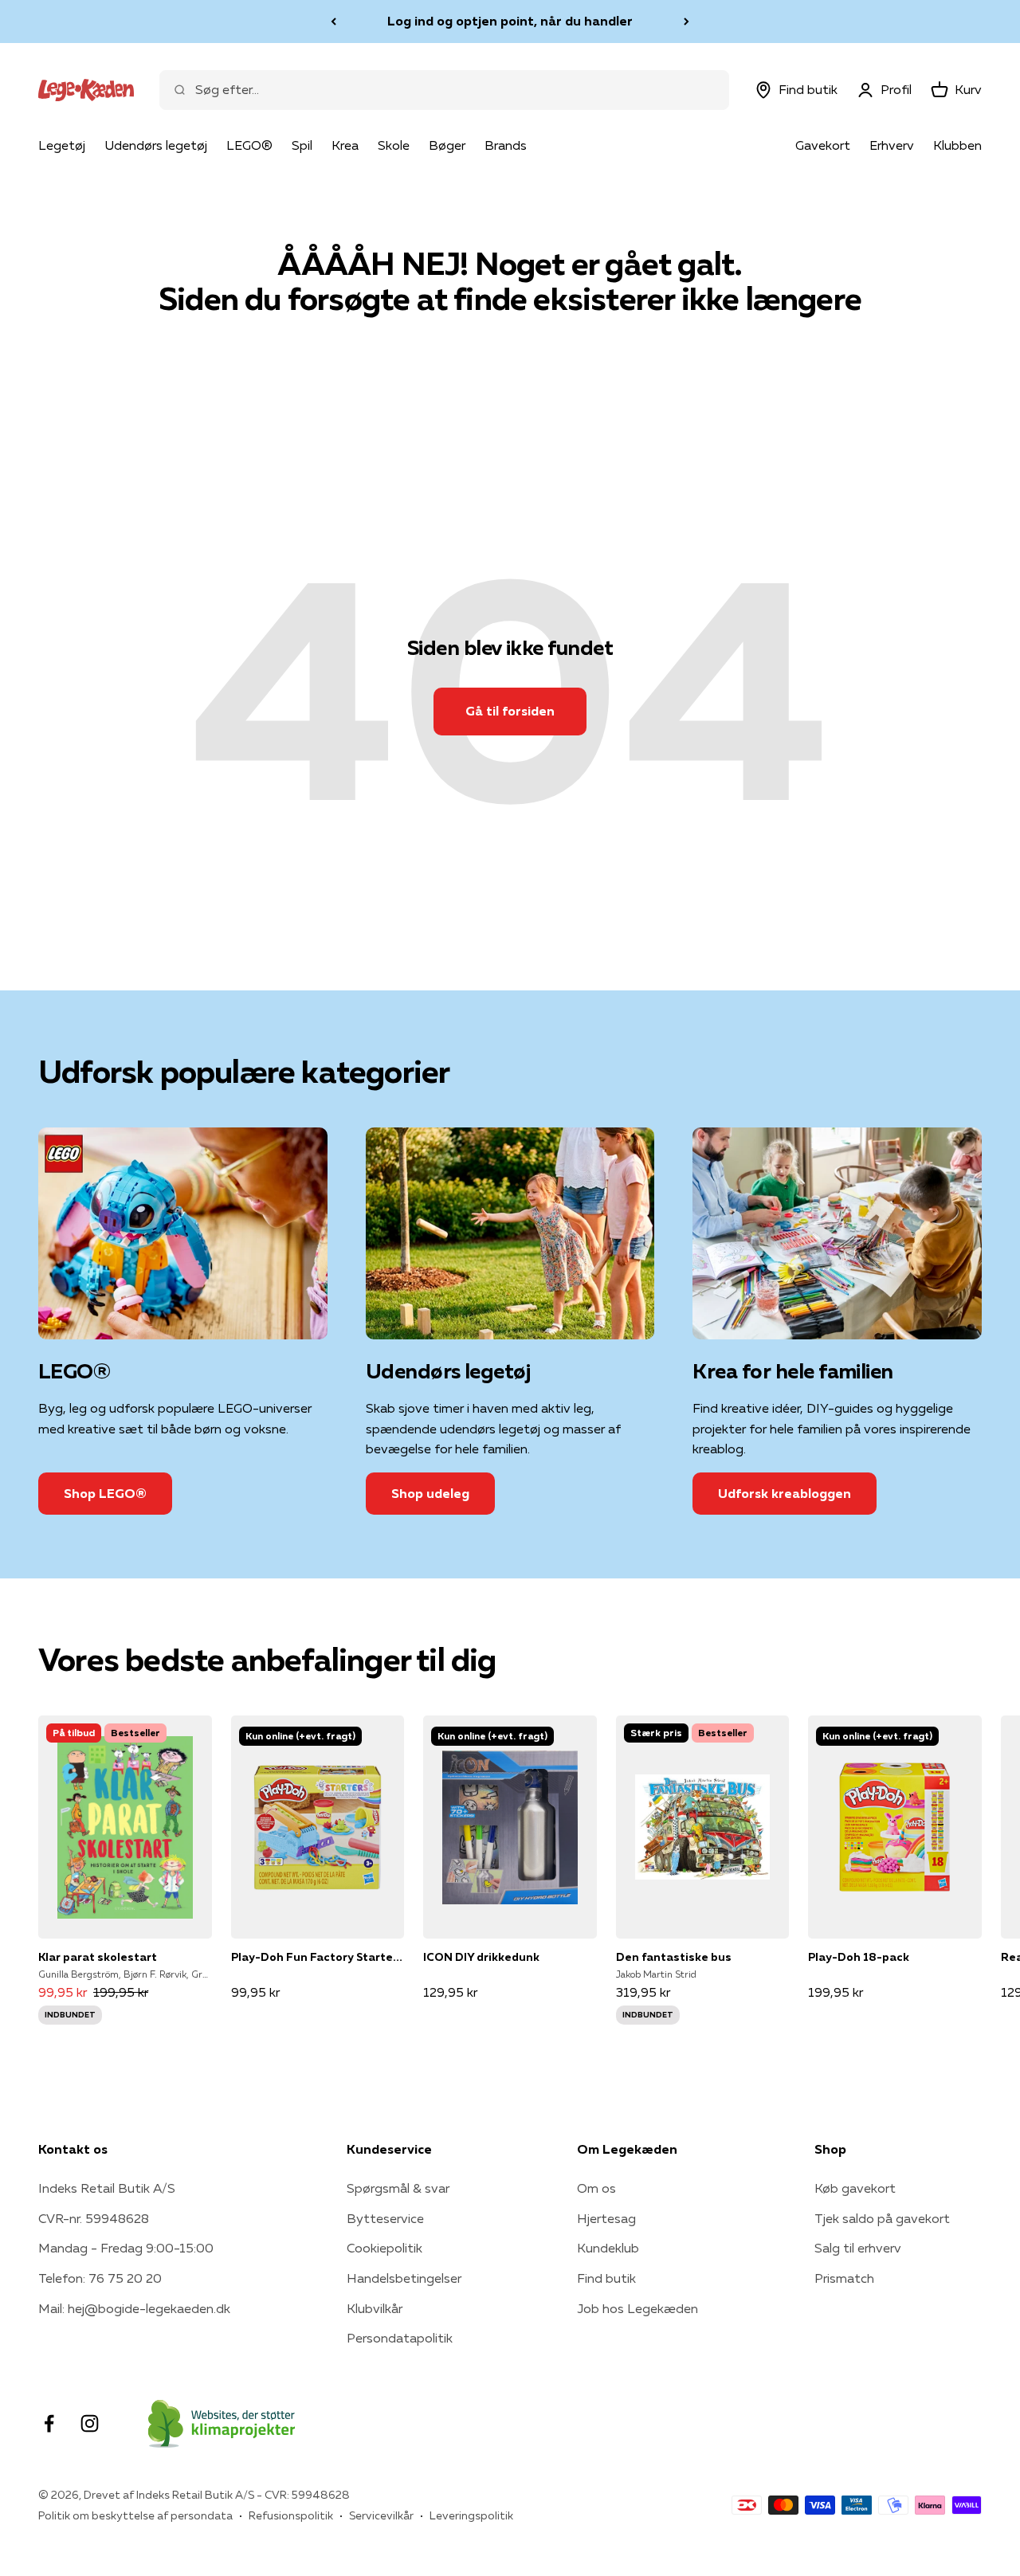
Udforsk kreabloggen (785, 1493)
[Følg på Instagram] (90, 2423)
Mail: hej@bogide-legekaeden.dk (134, 2308)
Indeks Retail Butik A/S (107, 2188)
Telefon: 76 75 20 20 (100, 2278)
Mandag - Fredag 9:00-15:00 (126, 2248)
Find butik (606, 2278)
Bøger (447, 145)
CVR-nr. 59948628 (94, 2218)
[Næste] (687, 22)
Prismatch (844, 2278)
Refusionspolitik (291, 2515)
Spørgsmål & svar (398, 2188)
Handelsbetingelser (404, 2278)
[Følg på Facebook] (49, 2423)
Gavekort (823, 145)
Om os (596, 2188)
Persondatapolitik (400, 2338)
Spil (302, 145)
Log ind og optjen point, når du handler (510, 21)
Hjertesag (606, 2218)
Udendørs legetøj (156, 145)
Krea (345, 145)
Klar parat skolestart (98, 1957)
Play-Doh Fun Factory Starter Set (318, 1957)
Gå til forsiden (510, 711)
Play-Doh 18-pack (859, 1957)
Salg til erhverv (858, 2248)
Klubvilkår (375, 2308)
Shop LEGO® (105, 1493)
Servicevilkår (381, 2515)
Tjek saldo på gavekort (882, 2218)
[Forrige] (333, 22)
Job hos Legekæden (637, 2308)
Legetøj (62, 145)
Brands (506, 145)
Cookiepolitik (384, 2248)
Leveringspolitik (471, 2515)
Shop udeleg (430, 1493)
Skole (394, 145)
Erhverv (892, 145)
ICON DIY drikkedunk (481, 1957)
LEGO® (249, 145)
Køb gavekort (855, 2188)
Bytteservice (385, 2218)
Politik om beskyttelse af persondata (135, 2515)
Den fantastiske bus (674, 1957)
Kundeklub (608, 2248)
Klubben (957, 145)
